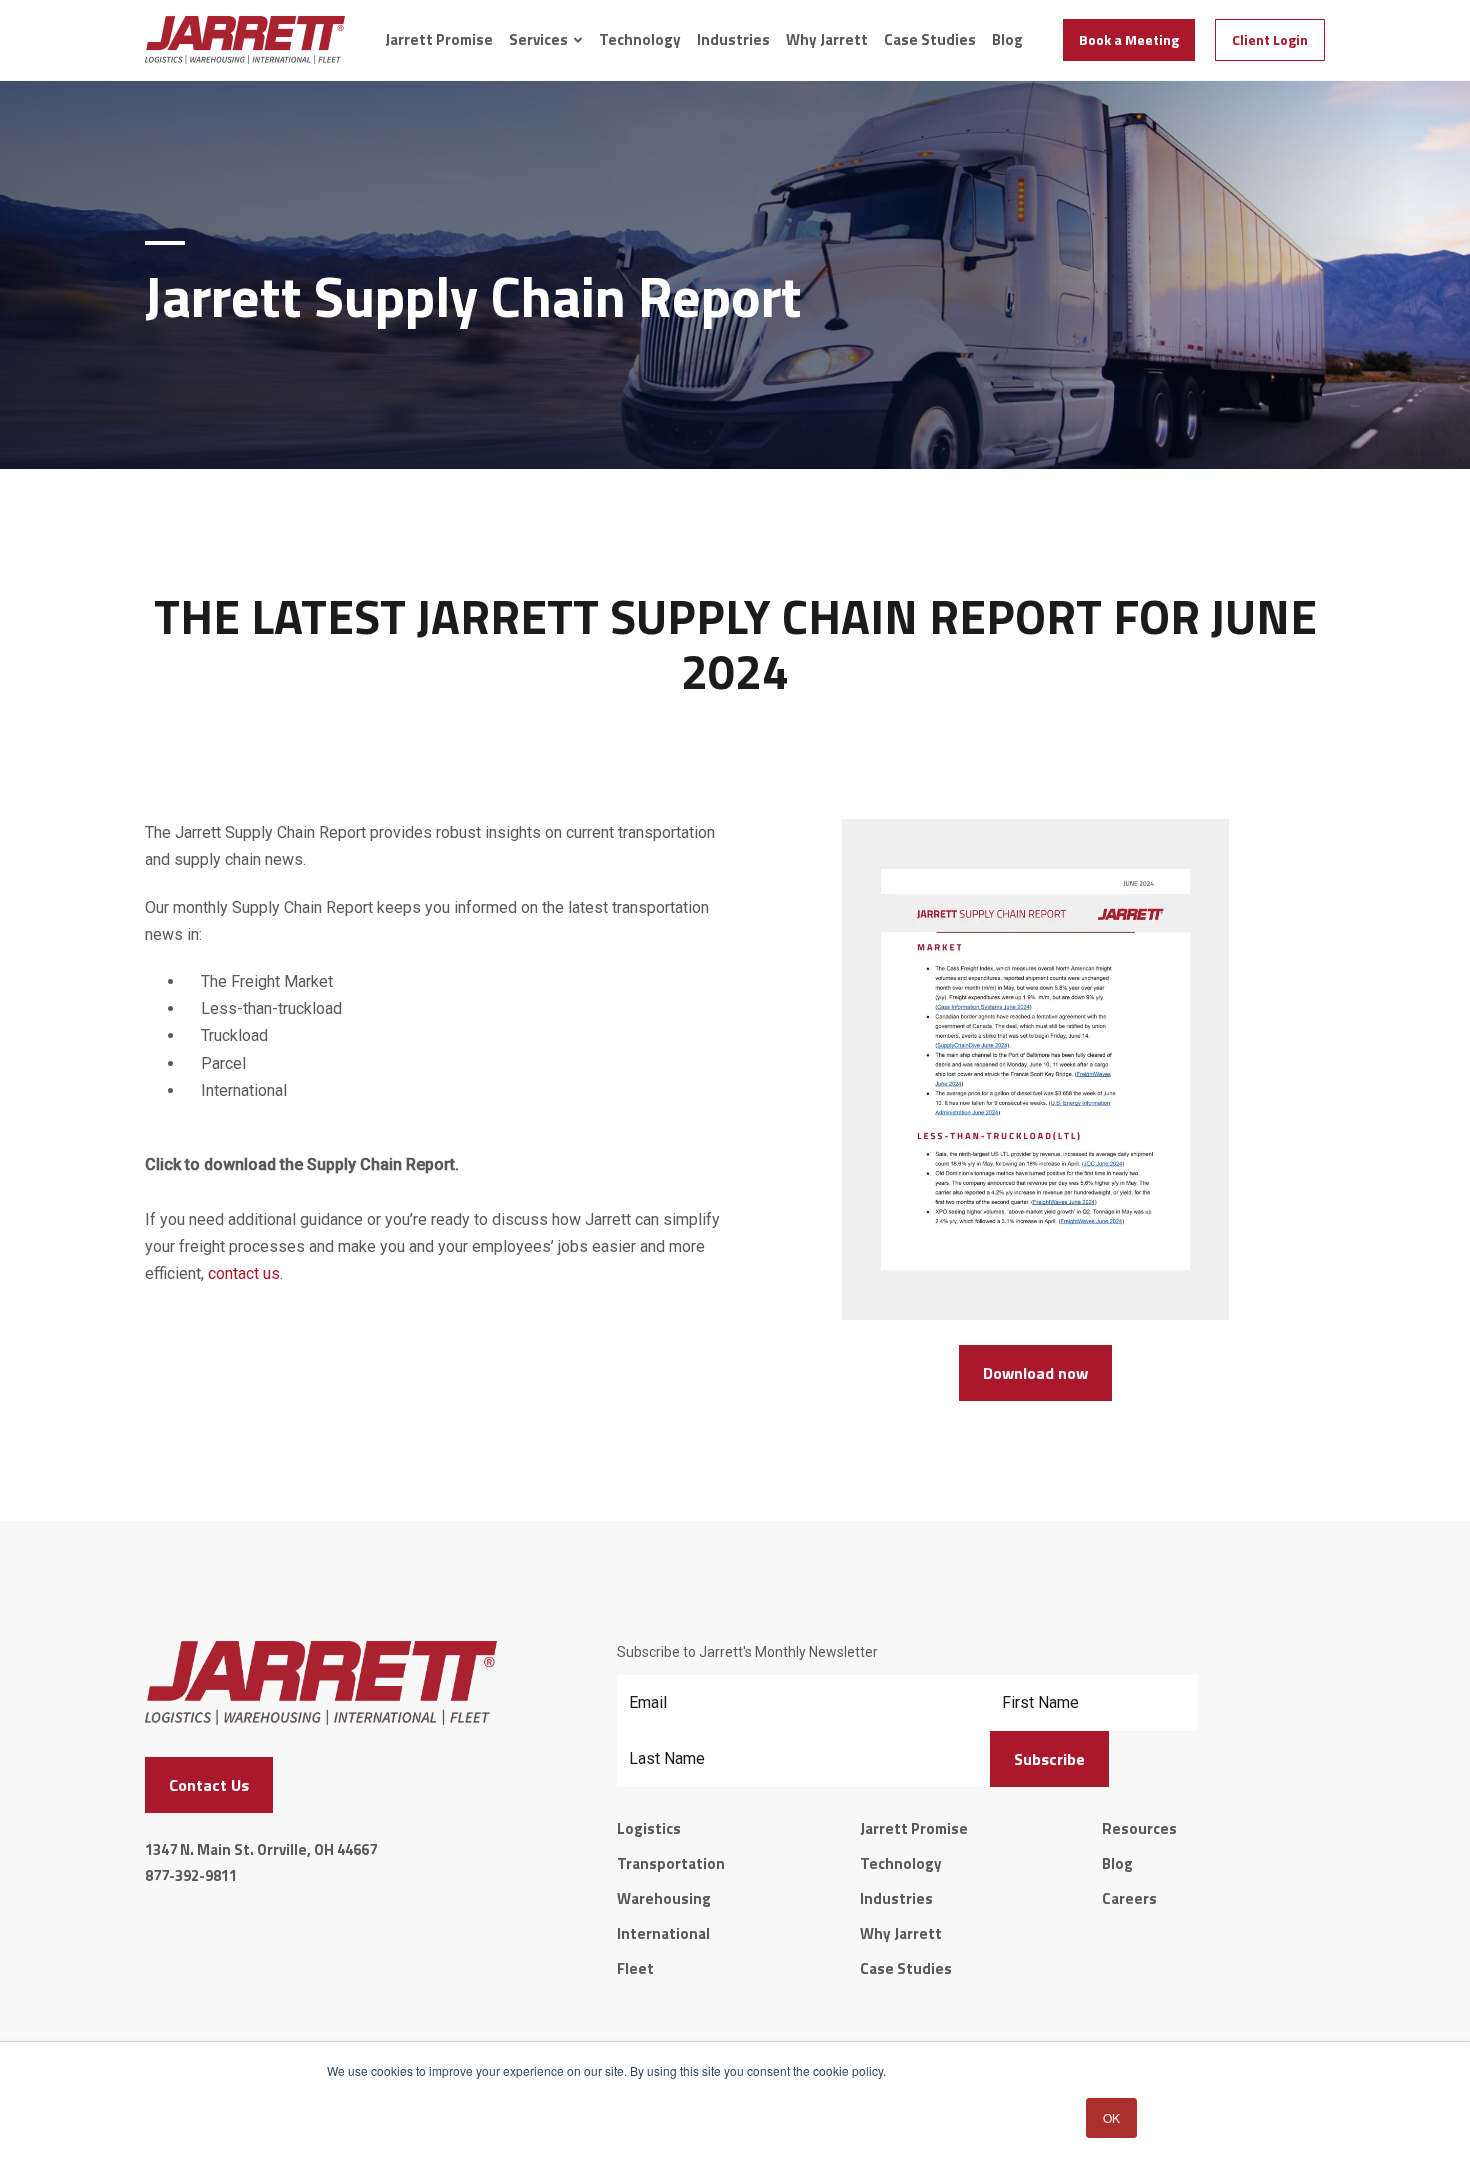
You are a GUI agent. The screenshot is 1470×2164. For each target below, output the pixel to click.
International (663, 1933)
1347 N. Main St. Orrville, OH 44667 (261, 1849)
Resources (1139, 1828)
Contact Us (209, 1785)
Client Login (1270, 39)
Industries (733, 40)
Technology (640, 40)
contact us (244, 1273)
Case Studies (930, 40)
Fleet (635, 1968)
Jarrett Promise (439, 40)
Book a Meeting (1129, 39)
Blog (1007, 40)
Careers (1129, 1898)
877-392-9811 (191, 1875)
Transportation (671, 1863)
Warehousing (664, 1898)
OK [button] (1111, 2117)
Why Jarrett (827, 40)
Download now (1035, 1373)
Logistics (649, 1828)
